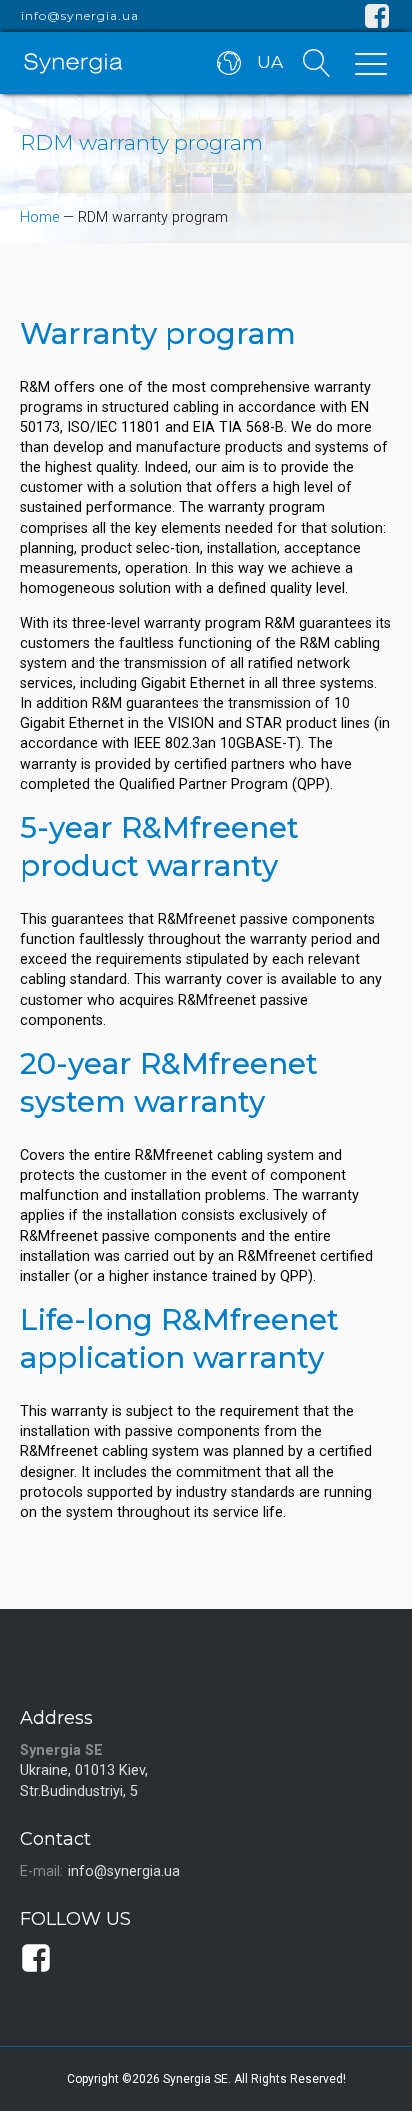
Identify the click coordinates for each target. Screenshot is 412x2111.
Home (39, 217)
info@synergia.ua (80, 16)
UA (270, 62)
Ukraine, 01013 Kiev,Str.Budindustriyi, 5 (84, 1780)
